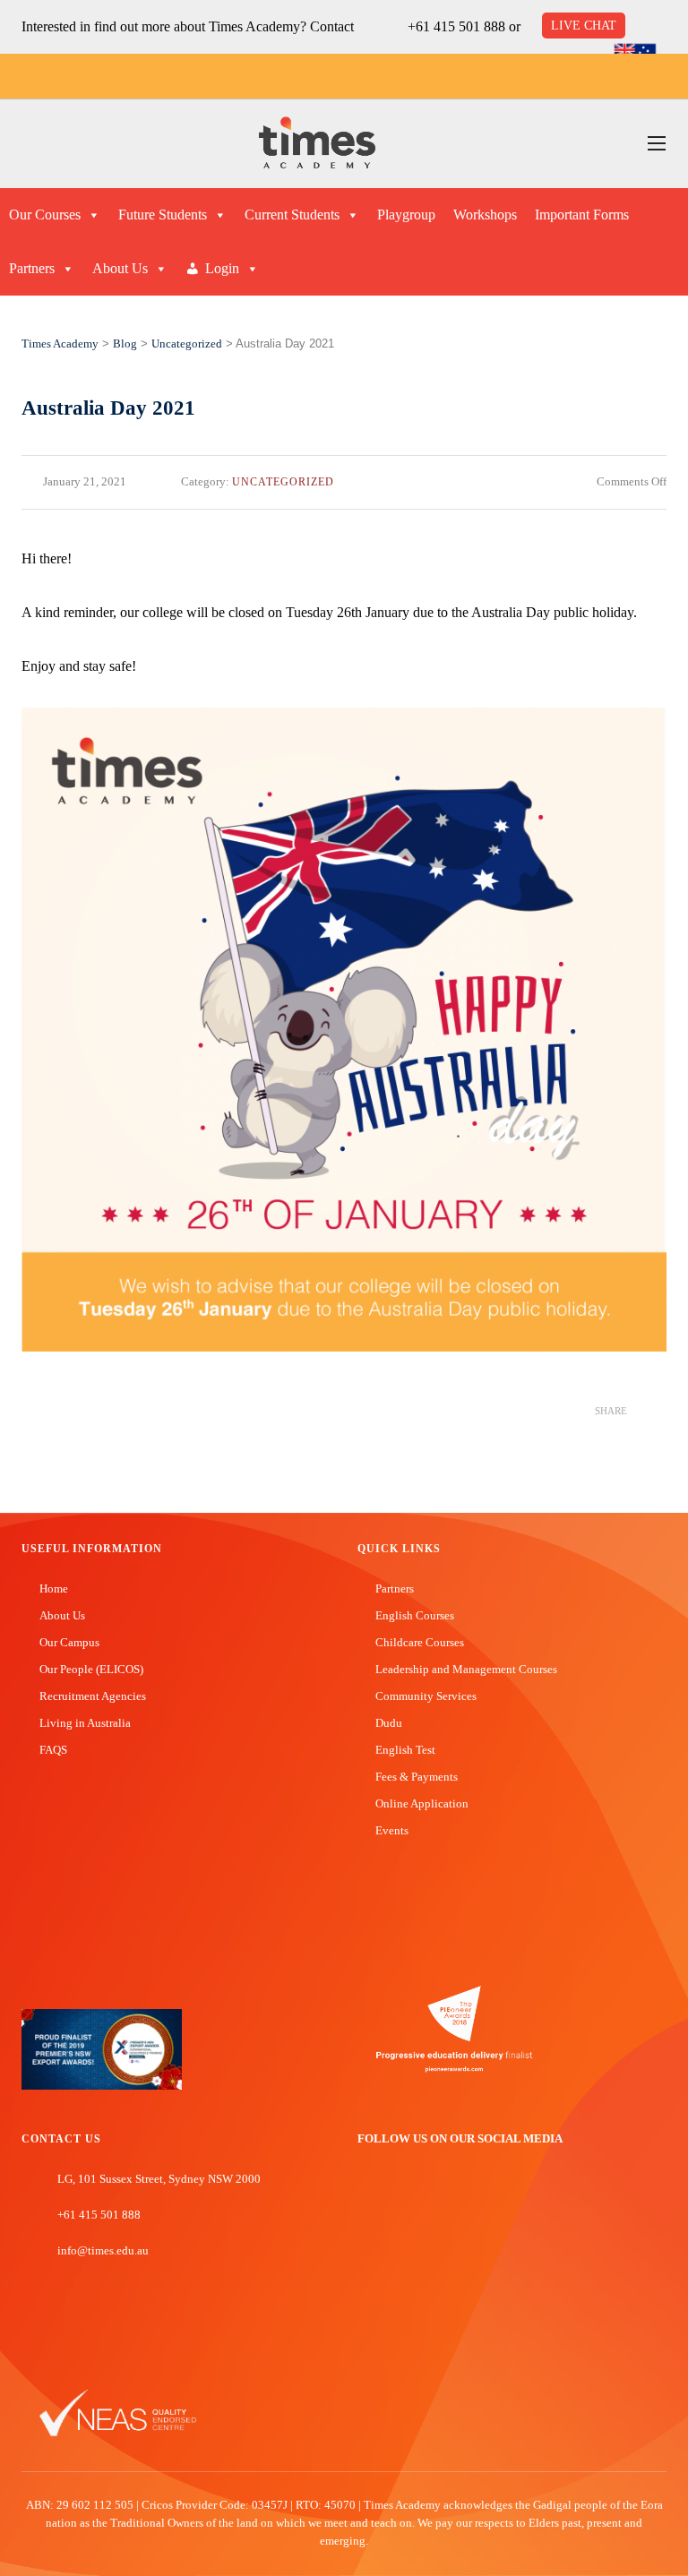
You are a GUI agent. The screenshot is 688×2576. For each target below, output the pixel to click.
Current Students (292, 215)
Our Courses (45, 215)
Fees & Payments (417, 1777)
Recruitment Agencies (93, 1696)
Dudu (389, 1723)
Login (222, 268)
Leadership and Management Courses (466, 1669)
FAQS (53, 1750)
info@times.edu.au (103, 2250)
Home (54, 1589)
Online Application (422, 1803)
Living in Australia (85, 1723)
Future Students (163, 215)
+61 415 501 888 (456, 26)
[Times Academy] (317, 144)
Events (392, 1830)
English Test (405, 1750)
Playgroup (406, 215)
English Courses (415, 1615)
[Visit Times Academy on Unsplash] (392, 2200)
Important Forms (582, 215)
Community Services (426, 1696)
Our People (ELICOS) (91, 1669)
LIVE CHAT (584, 26)
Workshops (485, 215)
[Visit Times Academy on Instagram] (419, 2200)
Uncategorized (283, 482)
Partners (32, 268)
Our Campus (69, 1642)
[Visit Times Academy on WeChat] (446, 2200)
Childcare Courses (420, 1642)
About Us (120, 268)
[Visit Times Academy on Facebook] (365, 2200)
